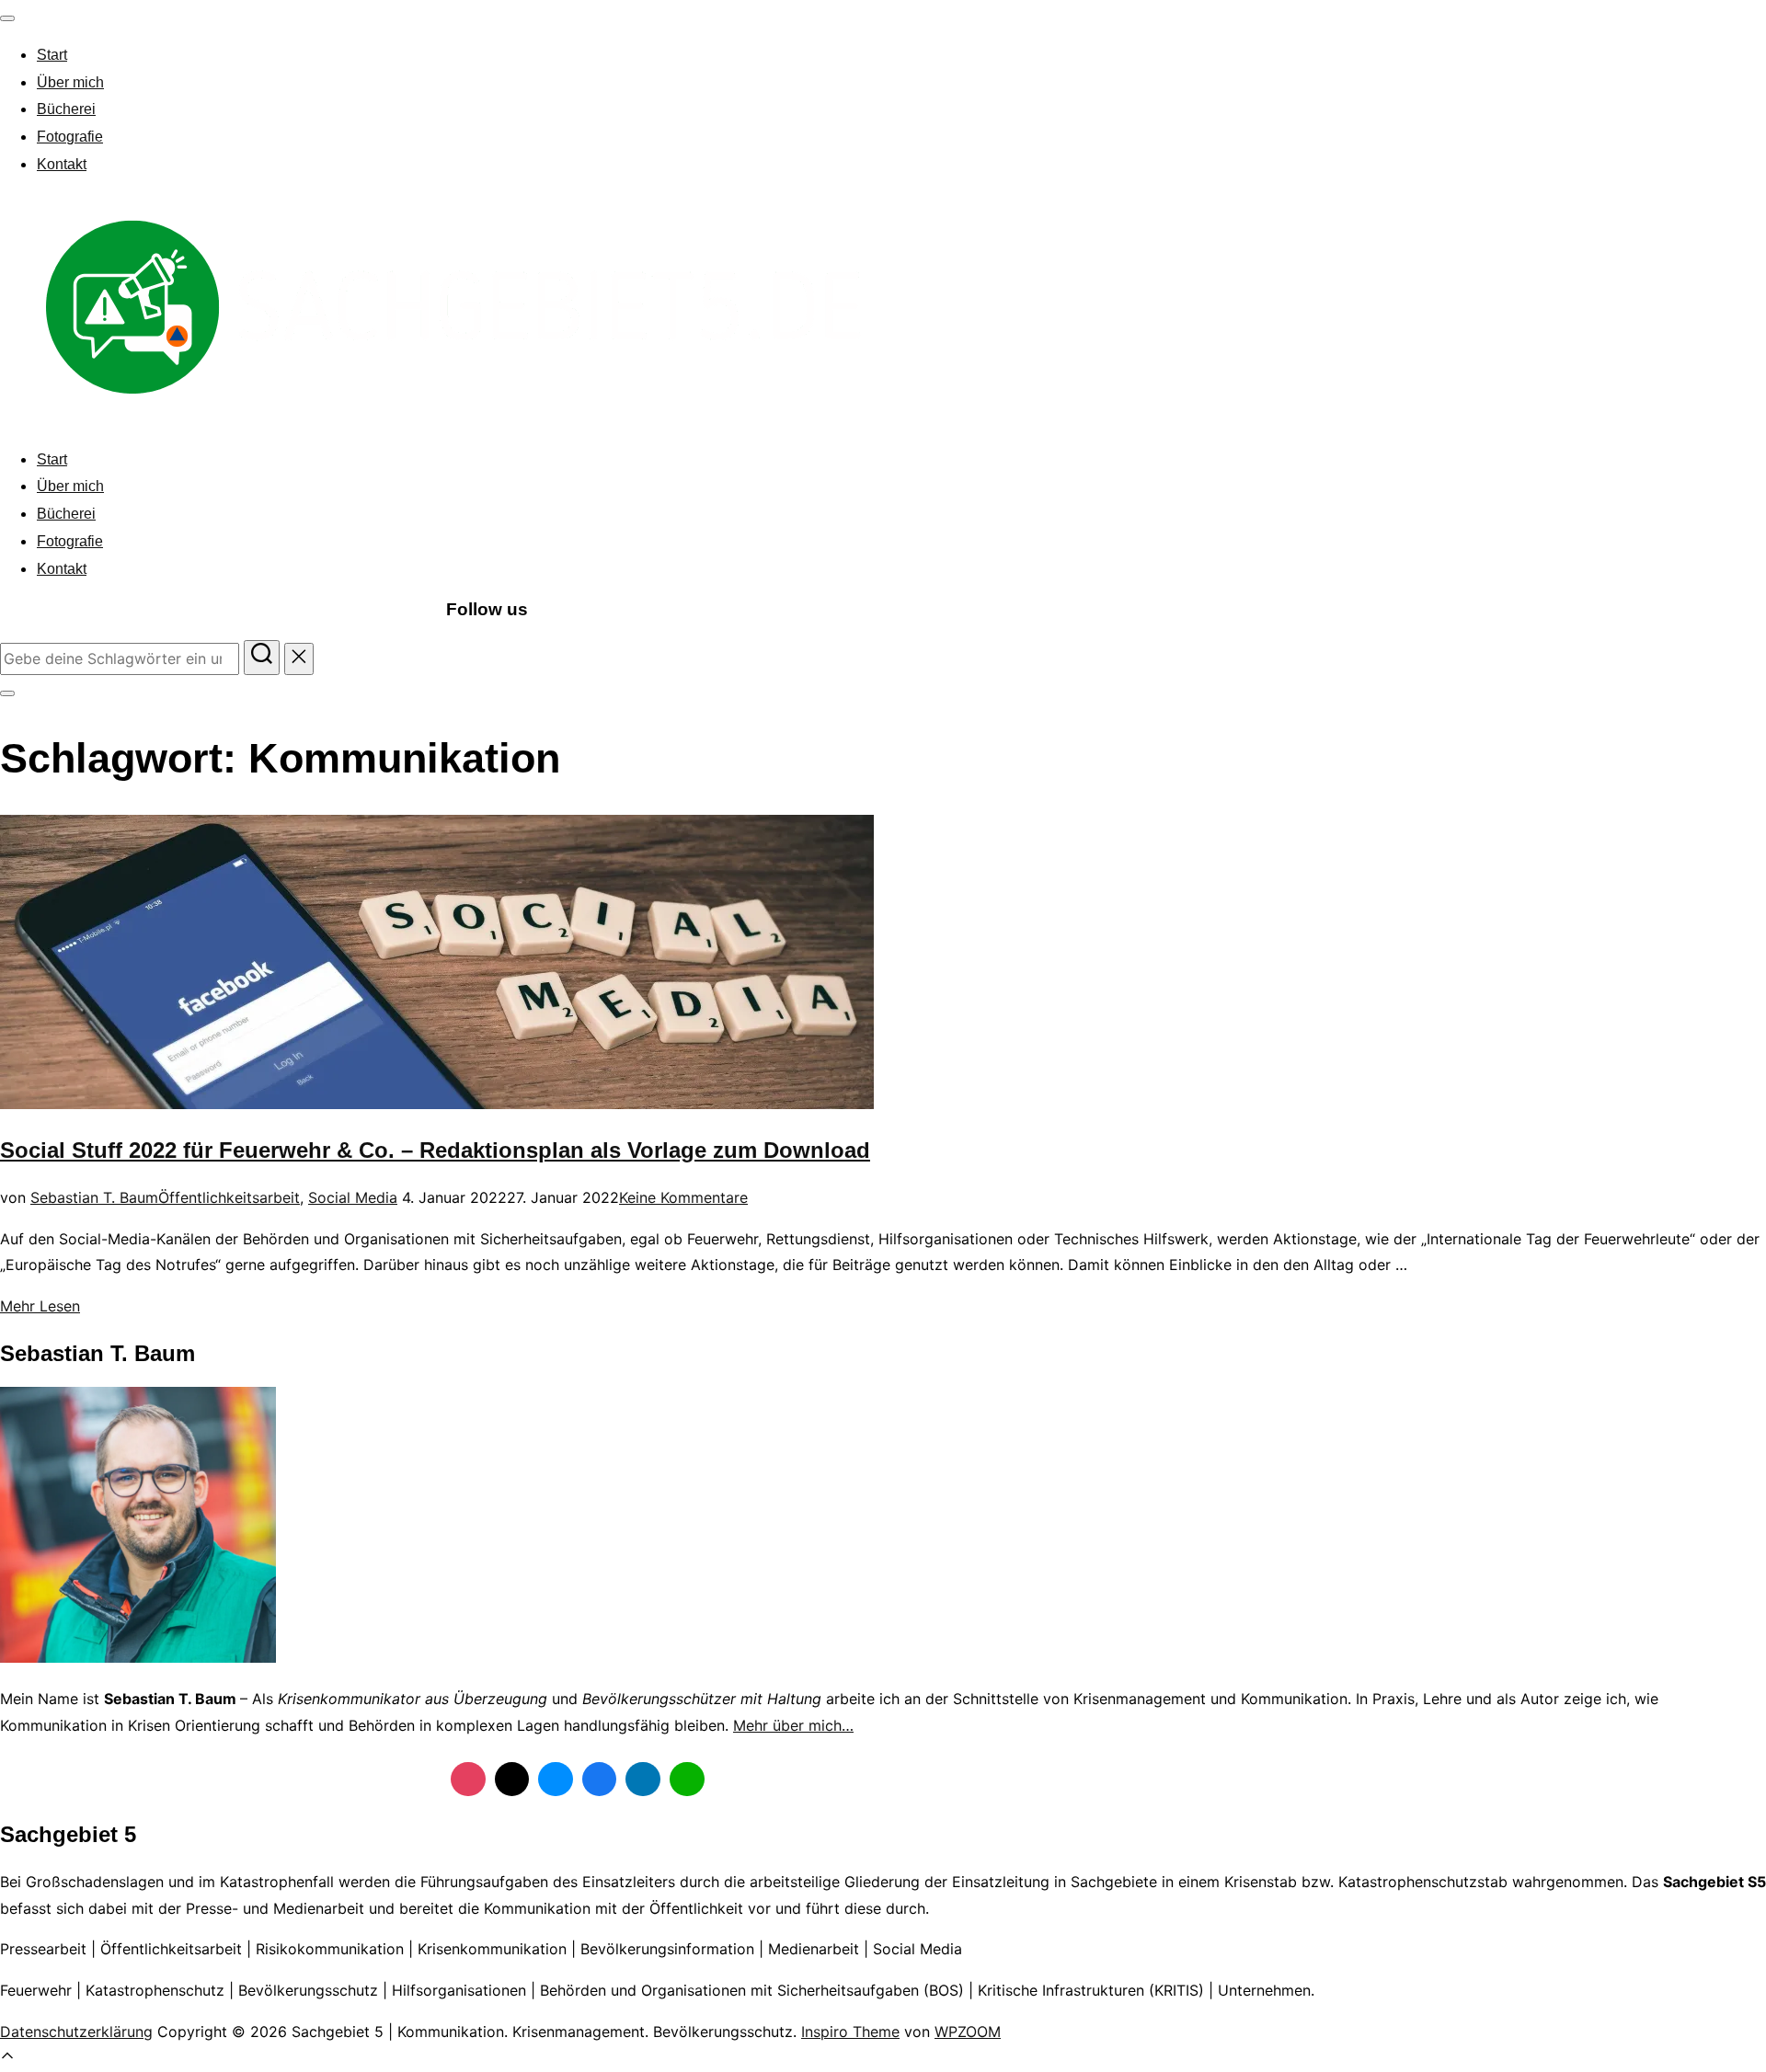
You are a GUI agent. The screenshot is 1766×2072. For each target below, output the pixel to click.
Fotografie (70, 137)
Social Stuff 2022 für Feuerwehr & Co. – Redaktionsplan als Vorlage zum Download (435, 1150)
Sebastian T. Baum (94, 1197)
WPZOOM (968, 2032)
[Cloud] (556, 1780)
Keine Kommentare (683, 1197)
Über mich (70, 82)
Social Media (353, 1197)
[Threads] (512, 1780)
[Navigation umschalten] (7, 18)
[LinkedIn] (643, 1780)
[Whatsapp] (687, 1780)
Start (52, 55)
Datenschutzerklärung (76, 2032)
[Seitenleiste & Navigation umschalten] (7, 693)
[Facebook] (600, 1780)
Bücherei (66, 109)
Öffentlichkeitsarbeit (229, 1197)
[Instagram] (468, 1780)
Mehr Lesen (40, 1306)
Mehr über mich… (793, 1725)
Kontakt (62, 164)
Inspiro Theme (850, 2032)
